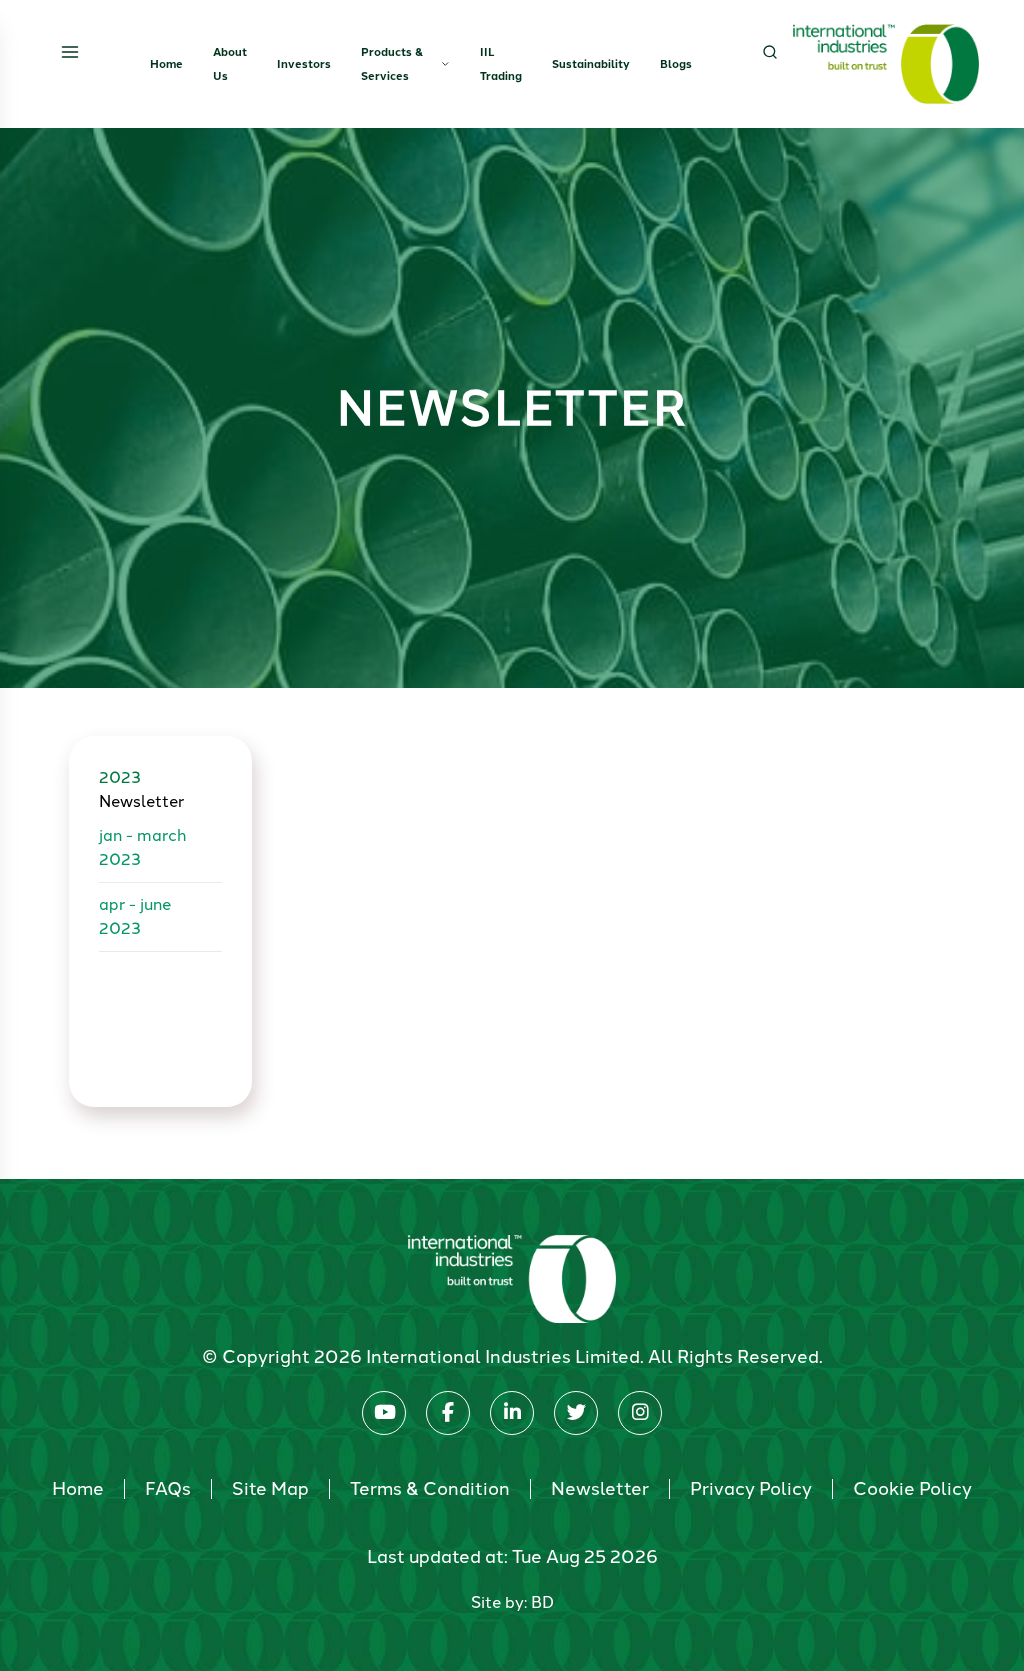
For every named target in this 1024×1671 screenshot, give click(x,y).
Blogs (676, 64)
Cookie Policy (912, 1489)
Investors (304, 64)
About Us (230, 64)
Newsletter (600, 1489)
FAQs (168, 1489)
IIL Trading (501, 64)
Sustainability (591, 64)
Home (166, 64)
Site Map (270, 1489)
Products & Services (392, 64)
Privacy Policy (751, 1489)
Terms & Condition (430, 1489)
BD (542, 1602)
